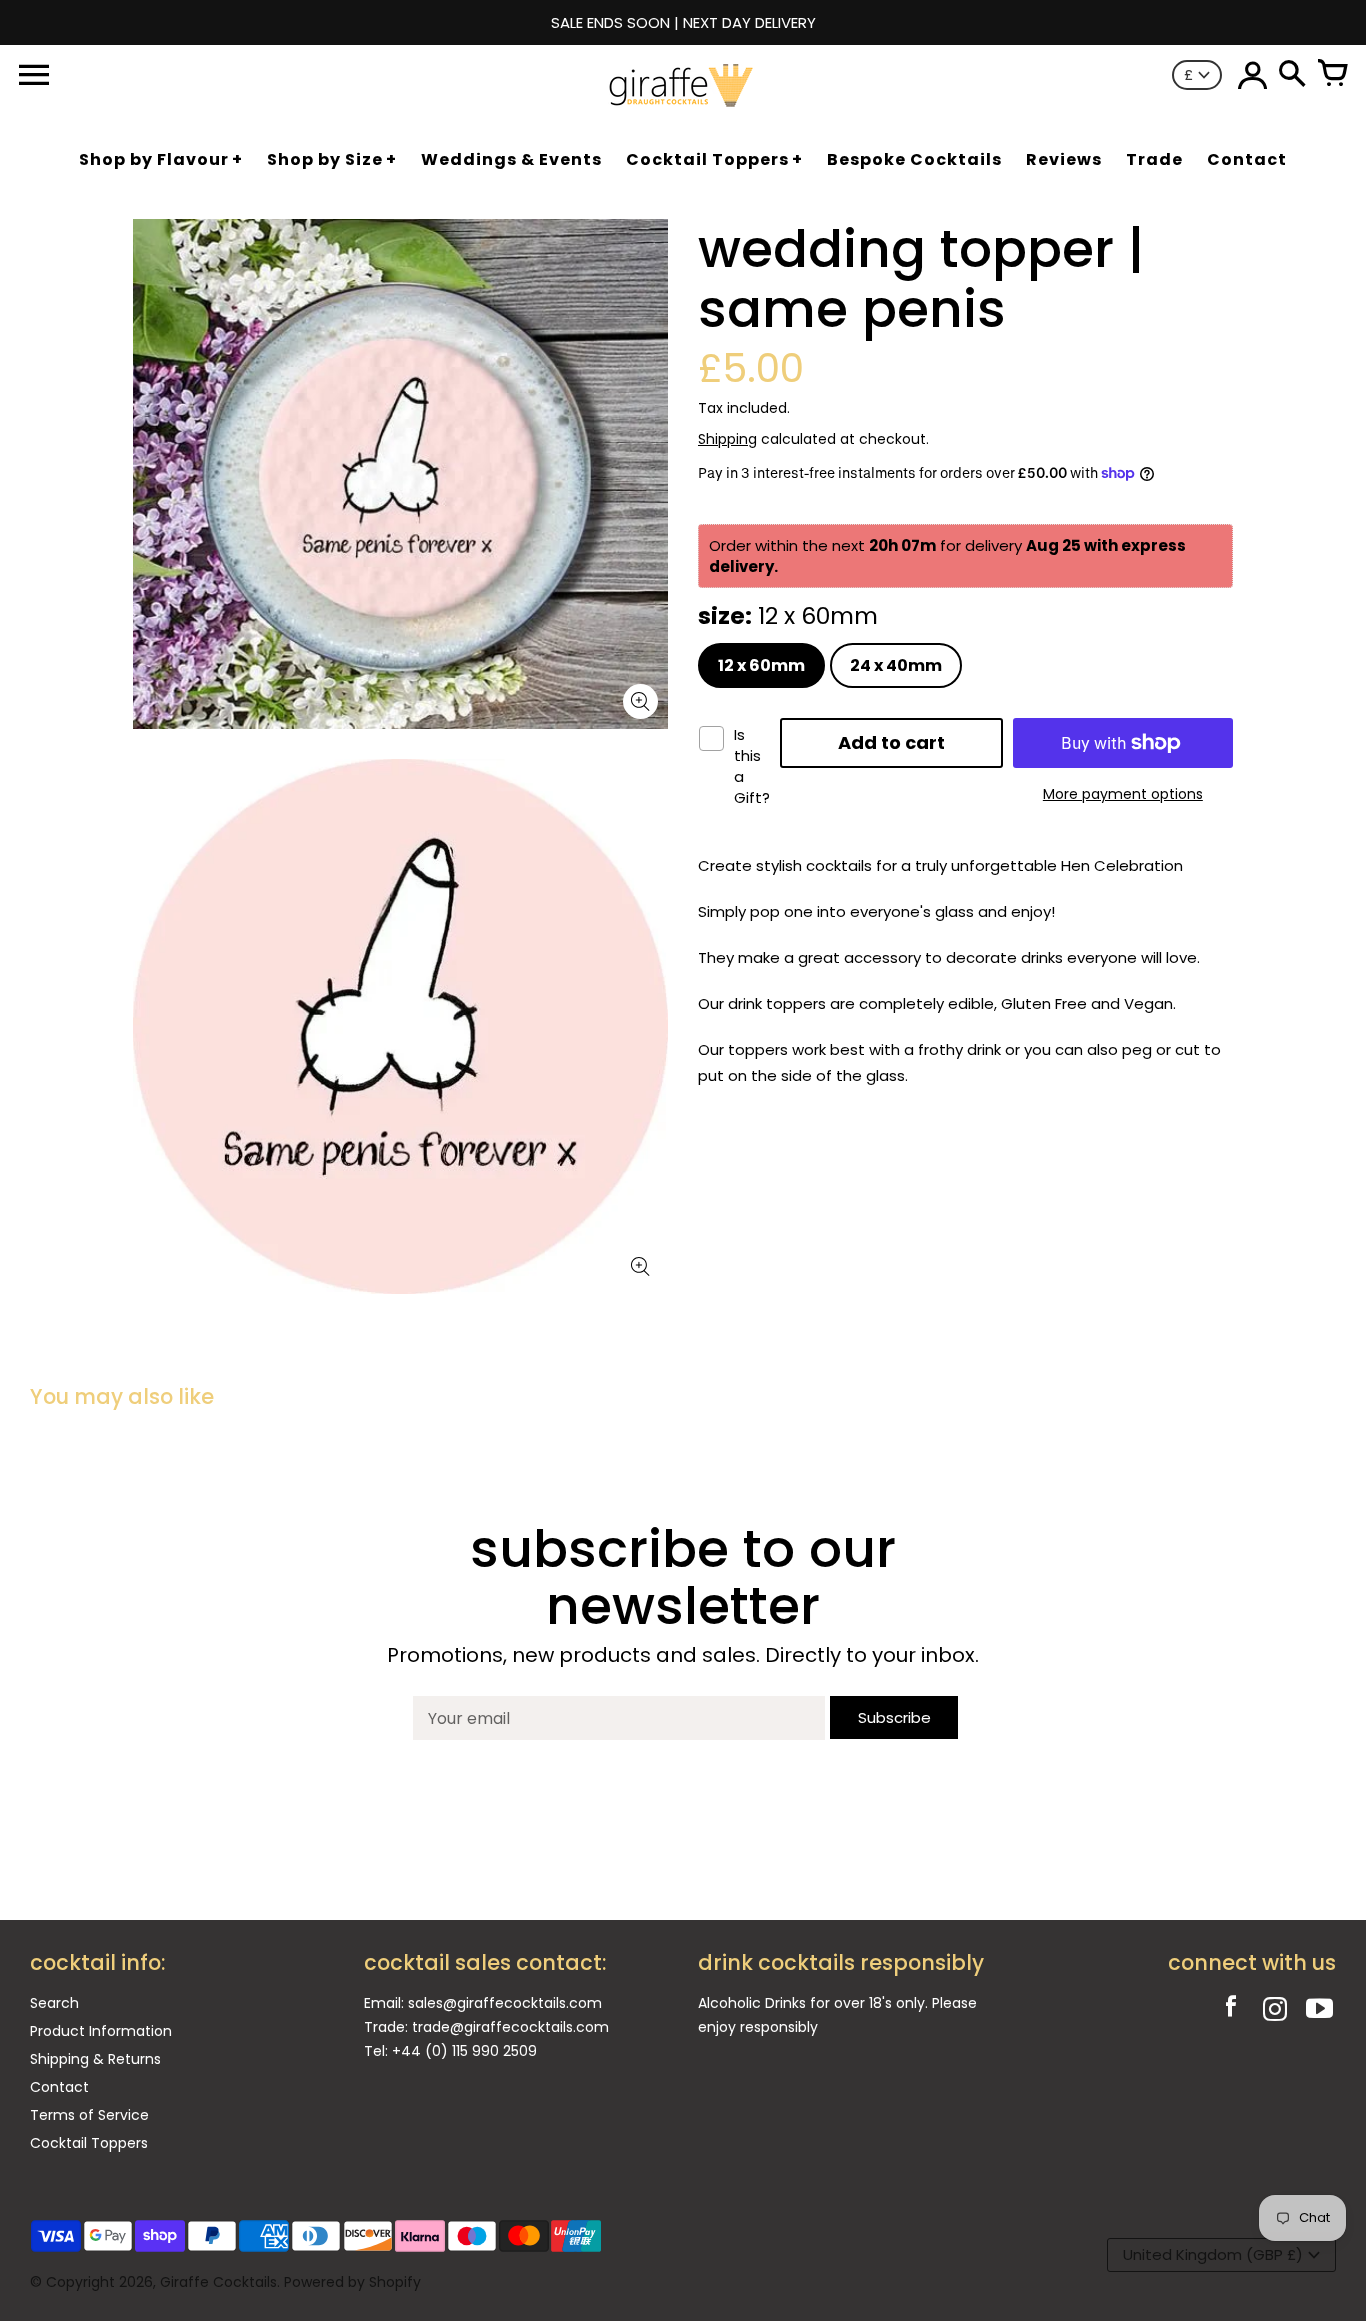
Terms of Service (89, 2115)
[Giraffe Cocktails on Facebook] (1231, 2011)
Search (54, 2003)
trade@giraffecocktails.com (510, 2027)
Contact (59, 2087)
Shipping (727, 439)
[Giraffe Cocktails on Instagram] (1275, 2011)
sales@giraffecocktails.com (505, 2003)
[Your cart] (1332, 75)
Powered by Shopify (352, 2282)
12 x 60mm (761, 665)
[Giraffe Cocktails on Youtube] (1319, 2011)
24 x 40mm (896, 665)
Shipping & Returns (95, 2059)
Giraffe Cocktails (218, 2282)
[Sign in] (1252, 75)
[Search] (1292, 75)
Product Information (101, 2031)
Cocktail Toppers (89, 2143)
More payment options (1123, 794)
